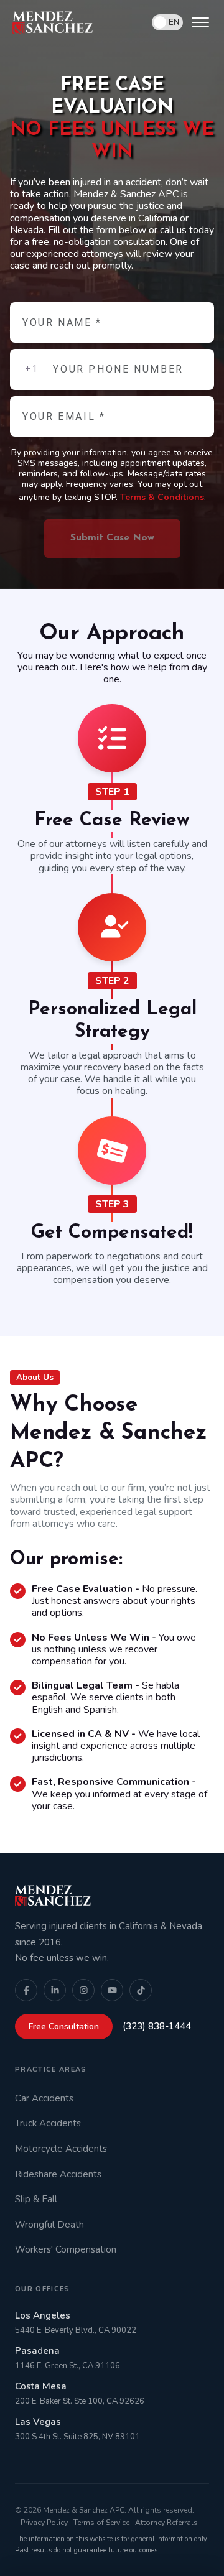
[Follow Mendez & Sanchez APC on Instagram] (83, 1990)
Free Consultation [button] (64, 2027)
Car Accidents (44, 2098)
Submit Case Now (112, 538)
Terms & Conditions (162, 497)
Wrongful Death (49, 2225)
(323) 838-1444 (157, 2026)
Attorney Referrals (166, 2523)
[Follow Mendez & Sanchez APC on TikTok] (141, 1990)
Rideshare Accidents (58, 2174)
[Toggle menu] (200, 22)
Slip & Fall (36, 2199)
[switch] (167, 22)
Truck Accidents (48, 2123)
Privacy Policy (44, 2523)
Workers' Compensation (66, 2249)
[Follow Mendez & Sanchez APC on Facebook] (26, 1990)
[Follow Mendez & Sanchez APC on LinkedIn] (55, 1990)
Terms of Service (101, 2523)
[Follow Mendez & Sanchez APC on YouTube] (112, 1990)
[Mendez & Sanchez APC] (53, 22)
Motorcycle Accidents (61, 2149)
